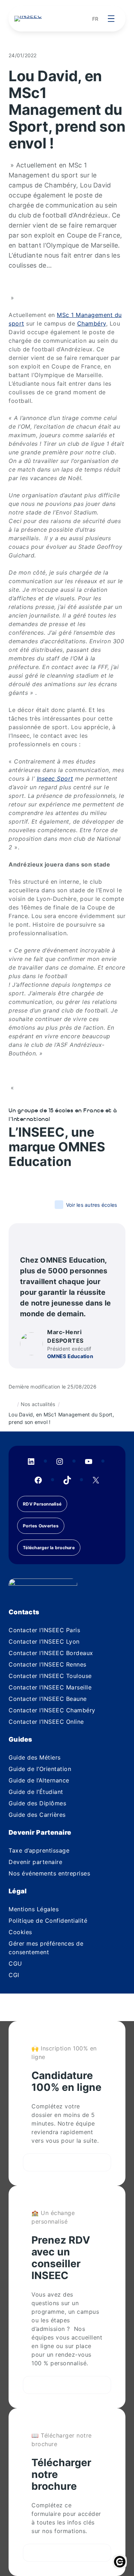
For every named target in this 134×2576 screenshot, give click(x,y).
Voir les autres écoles (91, 1205)
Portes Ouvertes (41, 1526)
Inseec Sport (55, 779)
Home (11, 1404)
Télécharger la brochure (49, 1548)
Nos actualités (38, 1404)
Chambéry (92, 323)
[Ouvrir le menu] (111, 19)
